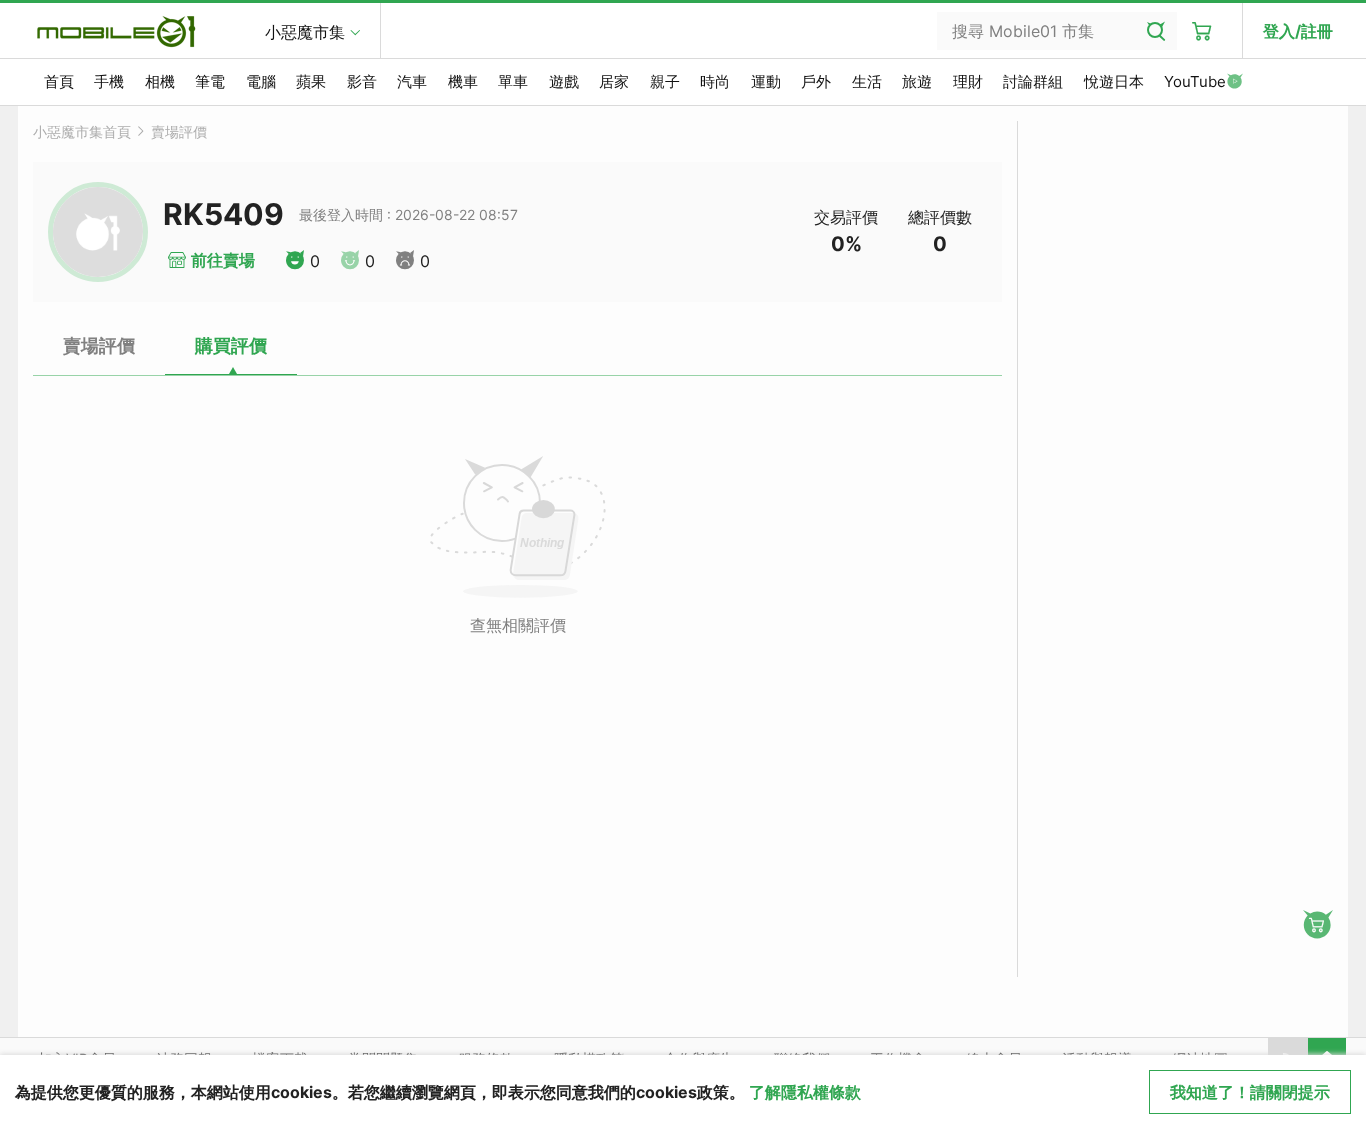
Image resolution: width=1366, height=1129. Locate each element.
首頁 (59, 81)
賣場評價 (179, 131)
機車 (463, 81)
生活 (867, 81)
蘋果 (311, 81)
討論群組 (1033, 81)
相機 (160, 81)
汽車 (412, 81)
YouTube (1195, 81)
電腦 (261, 81)
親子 (665, 81)
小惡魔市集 (305, 32)
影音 (362, 81)
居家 (614, 81)
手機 (109, 81)
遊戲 (564, 81)
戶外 (816, 81)
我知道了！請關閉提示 (1250, 1092)
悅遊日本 (1114, 81)
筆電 (210, 81)
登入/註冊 (1298, 31)
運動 (766, 81)
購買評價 (231, 345)
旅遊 (917, 81)
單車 (513, 81)
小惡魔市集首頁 (82, 131)
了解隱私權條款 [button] (805, 1092)
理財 (968, 81)
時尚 (715, 81)
